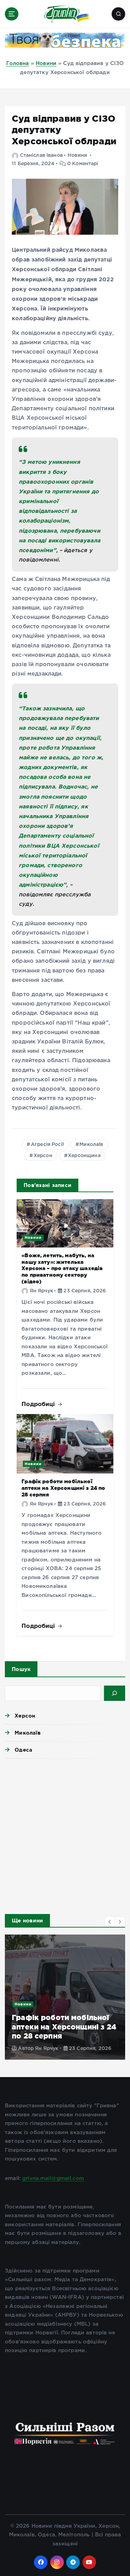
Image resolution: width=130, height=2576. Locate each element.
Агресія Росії (47, 1145)
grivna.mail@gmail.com (53, 2178)
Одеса (23, 1750)
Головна (18, 63)
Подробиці (39, 1404)
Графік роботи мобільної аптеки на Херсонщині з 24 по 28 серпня (63, 1488)
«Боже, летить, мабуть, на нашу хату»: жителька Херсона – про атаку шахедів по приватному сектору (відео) (62, 1268)
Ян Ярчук (41, 1291)
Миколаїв (91, 1145)
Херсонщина (84, 1156)
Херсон (43, 1156)
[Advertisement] (65, 1834)
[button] (110, 1922)
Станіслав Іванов (41, 155)
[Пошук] (115, 1693)
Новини (46, 63)
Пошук (21, 1669)
